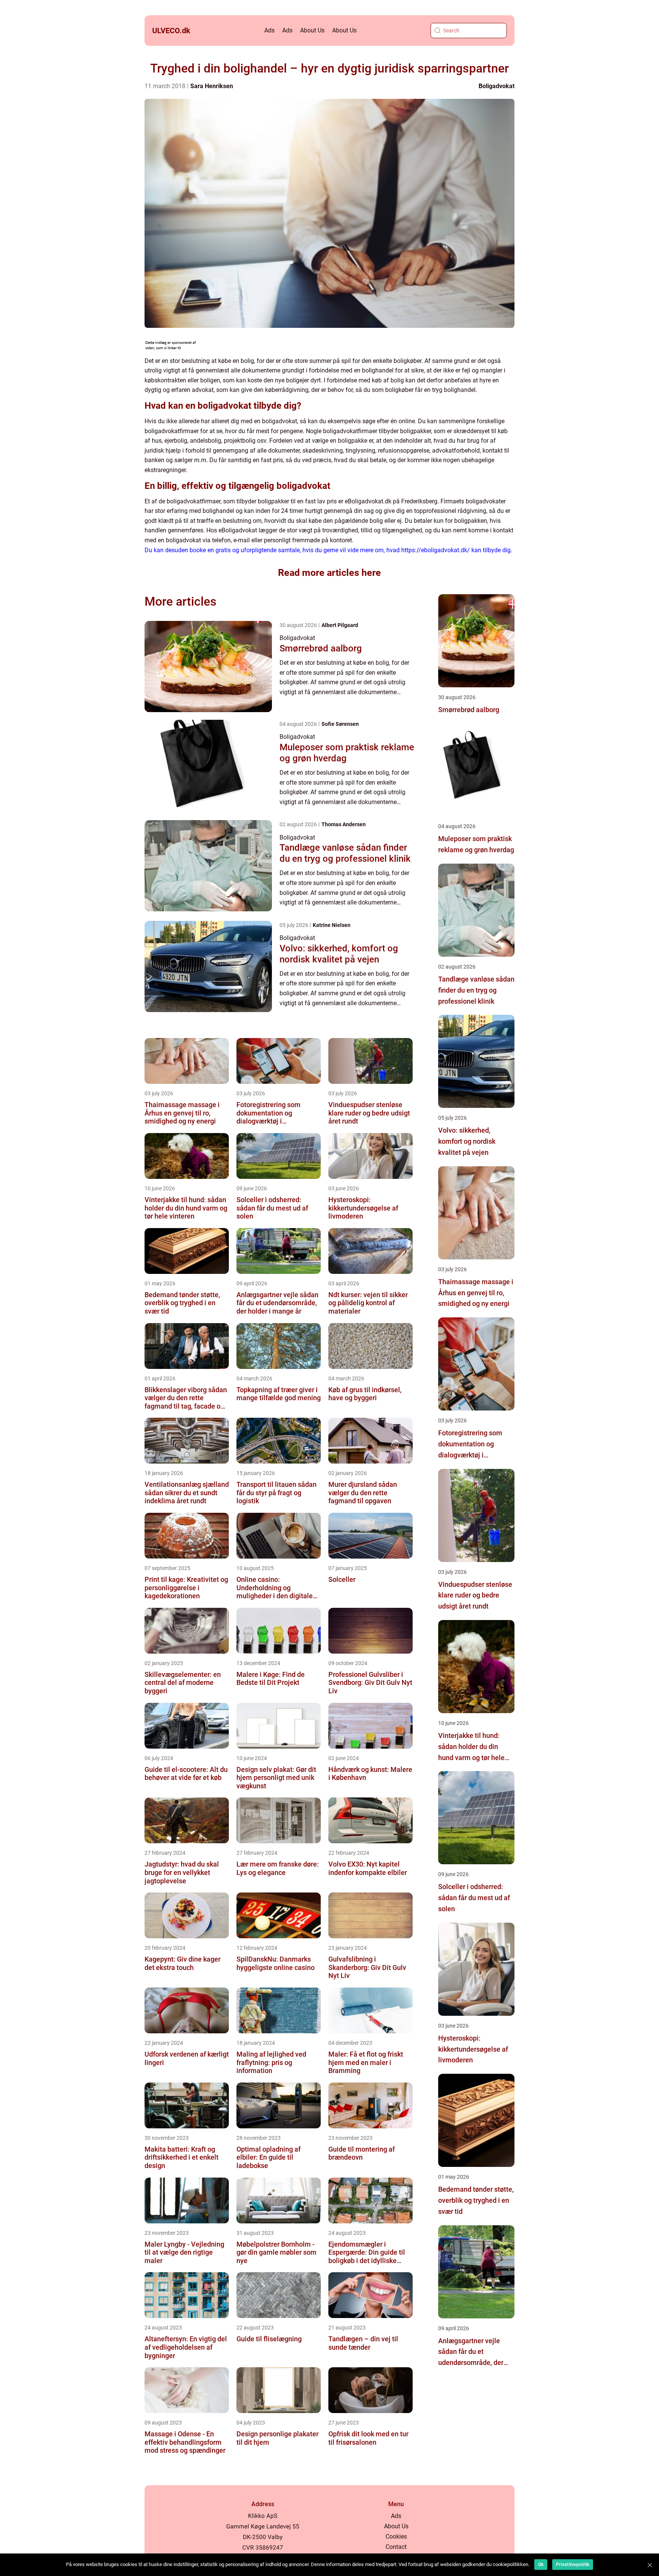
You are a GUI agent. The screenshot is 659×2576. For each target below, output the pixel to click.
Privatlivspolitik (573, 2565)
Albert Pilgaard (340, 625)
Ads (269, 30)
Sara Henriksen (212, 86)
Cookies (396, 2537)
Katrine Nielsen (332, 925)
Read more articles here (329, 573)
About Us (312, 30)
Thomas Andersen (344, 824)
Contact (396, 2547)
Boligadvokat (497, 86)
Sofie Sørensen (340, 724)
